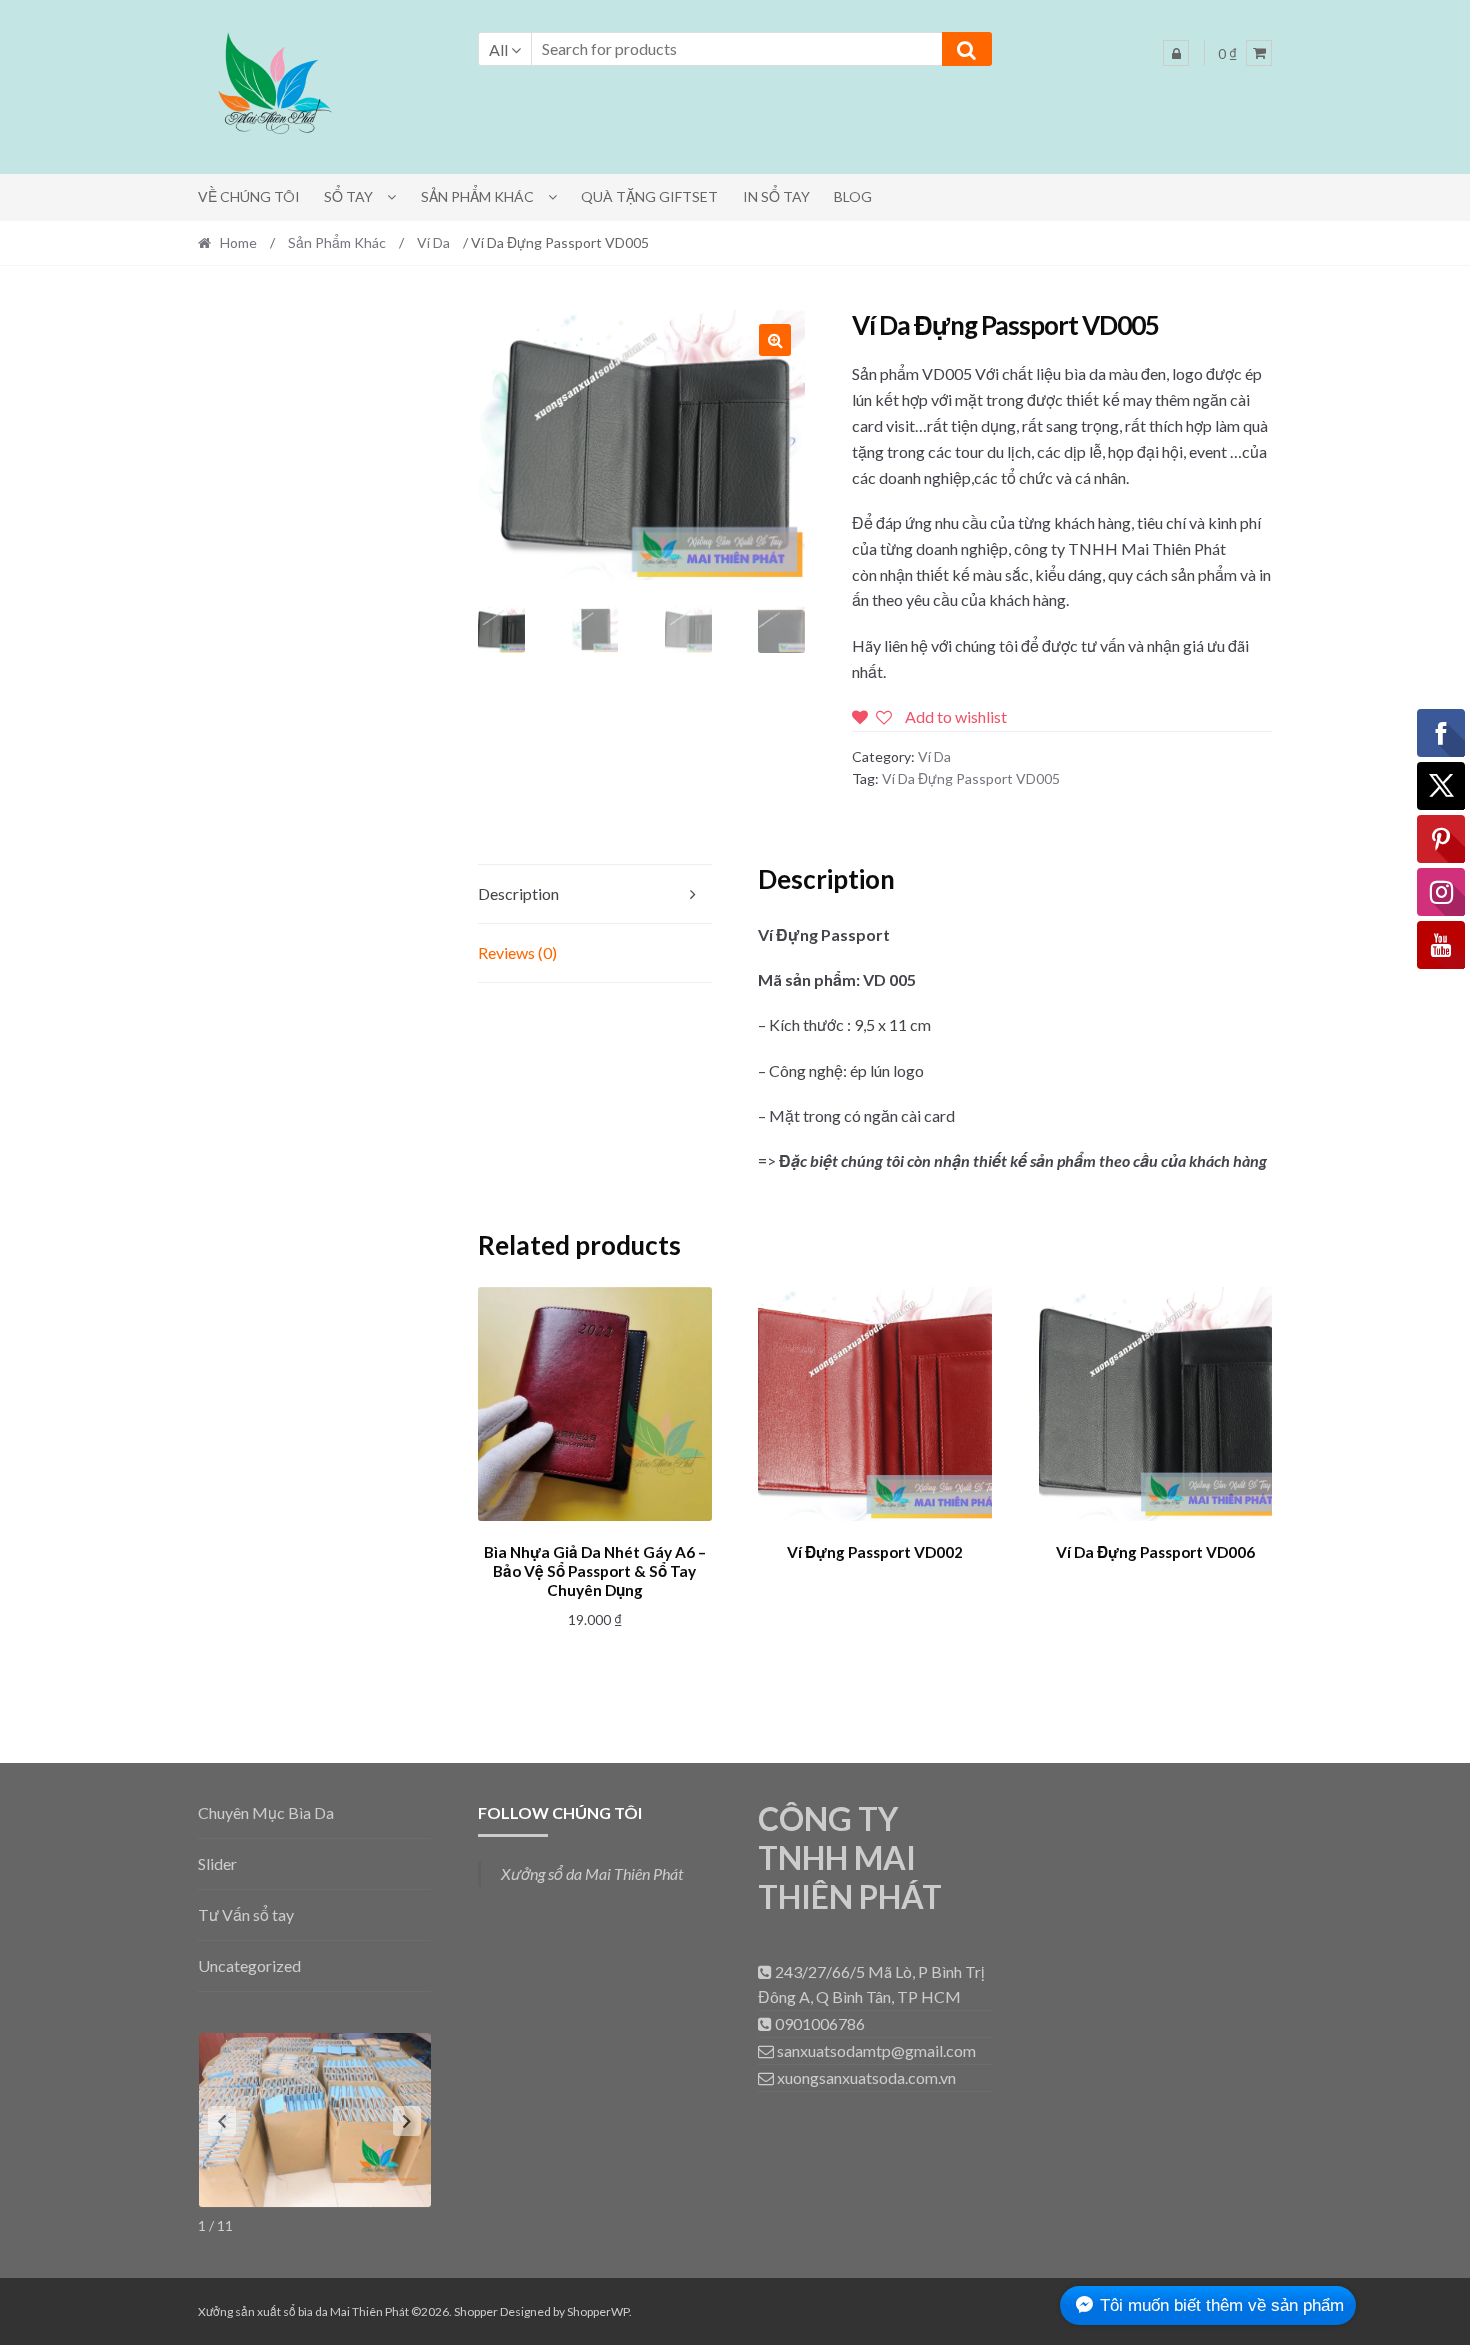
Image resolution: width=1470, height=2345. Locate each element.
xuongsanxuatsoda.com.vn (865, 2077)
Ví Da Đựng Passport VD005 (971, 778)
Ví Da (433, 242)
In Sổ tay (776, 196)
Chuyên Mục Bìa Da (266, 1812)
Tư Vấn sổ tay (246, 1914)
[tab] (595, 894)
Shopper (476, 2311)
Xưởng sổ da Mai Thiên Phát (592, 1873)
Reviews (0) (517, 952)
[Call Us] (766, 1971)
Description (518, 893)
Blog (853, 196)
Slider (217, 1863)
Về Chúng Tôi (249, 196)
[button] (273, 87)
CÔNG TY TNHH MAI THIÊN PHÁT (850, 1857)
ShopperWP (598, 2311)
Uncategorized (249, 1965)
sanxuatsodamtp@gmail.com (875, 2050)
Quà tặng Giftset (649, 196)
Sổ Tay (348, 196)
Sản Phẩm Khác (477, 196)
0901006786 (818, 2023)
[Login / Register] (1176, 53)
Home (238, 242)
